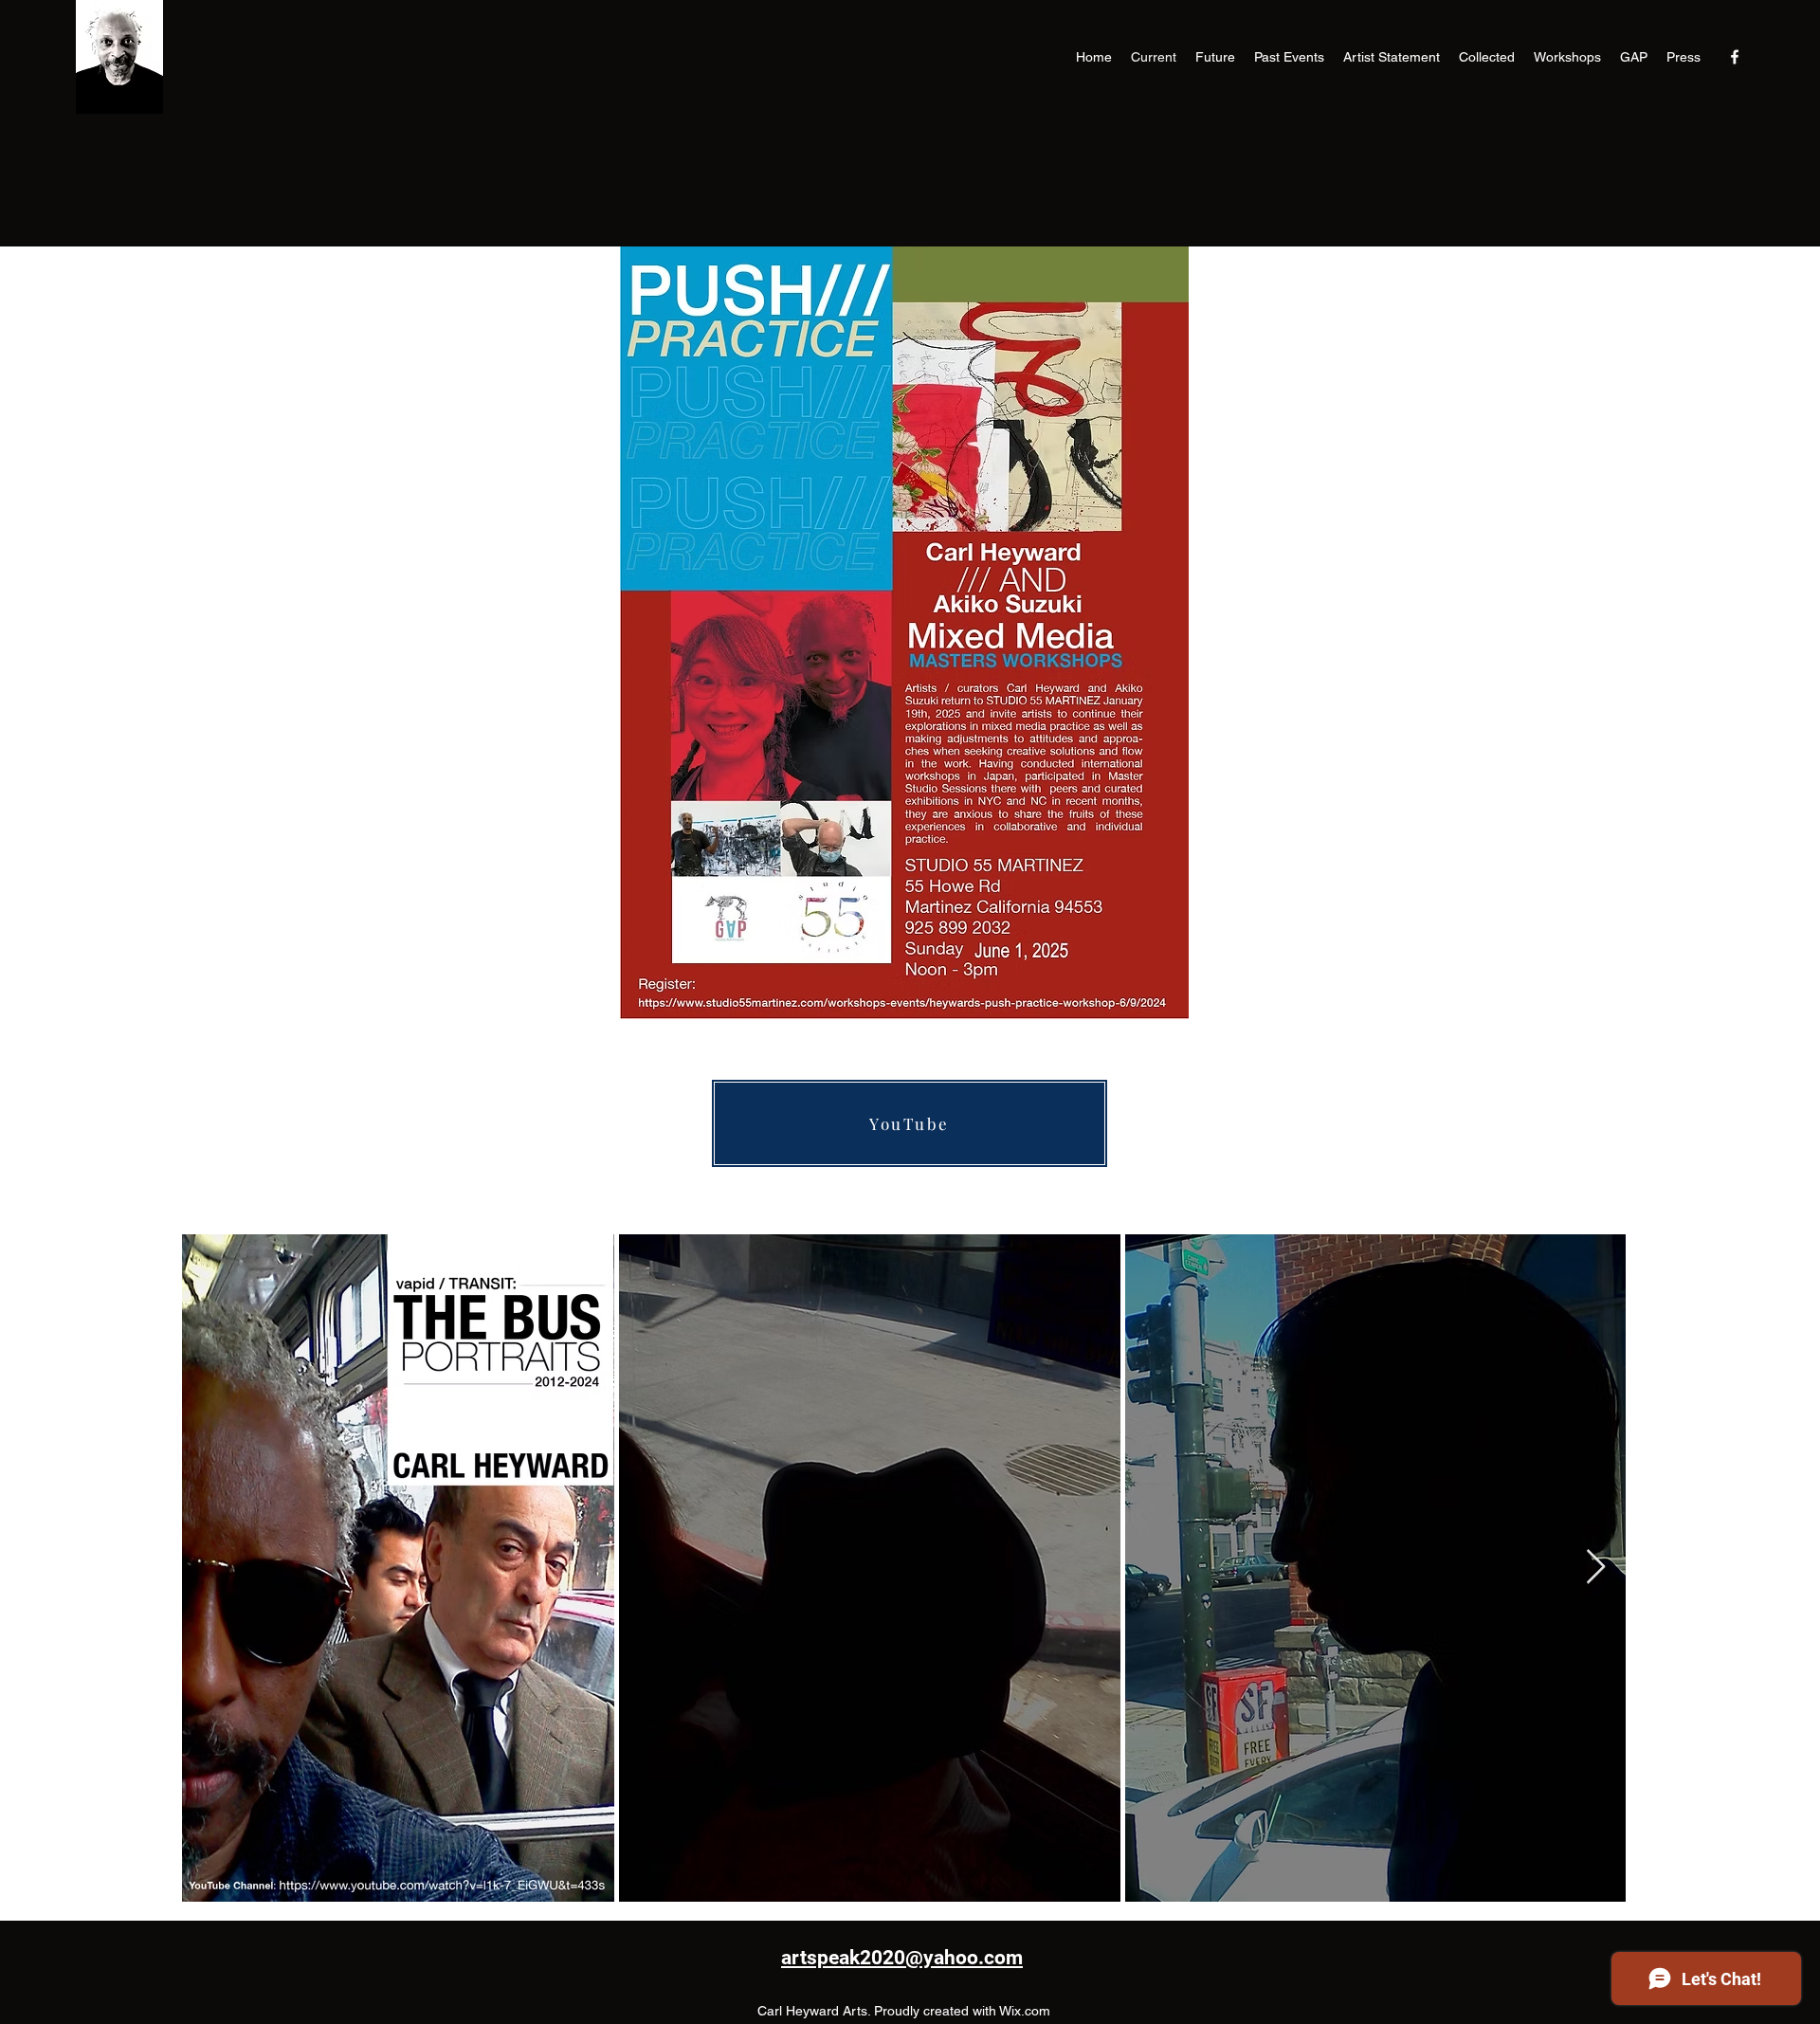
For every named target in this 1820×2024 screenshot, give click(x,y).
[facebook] (1735, 57)
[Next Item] (1596, 1568)
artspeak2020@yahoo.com (902, 1958)
